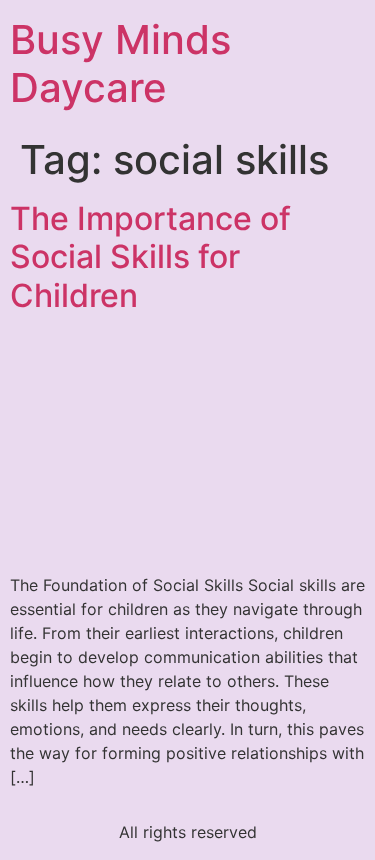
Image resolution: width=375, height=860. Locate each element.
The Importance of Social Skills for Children (150, 257)
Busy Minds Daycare (120, 63)
